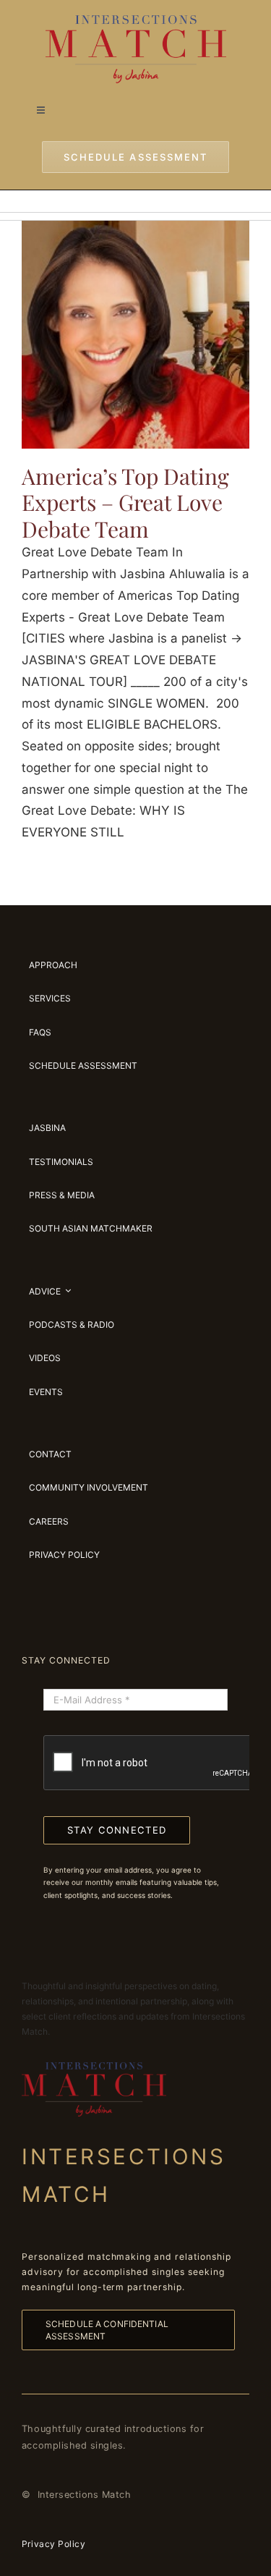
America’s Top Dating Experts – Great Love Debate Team (125, 503)
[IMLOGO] (136, 21)
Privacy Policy (53, 2544)
